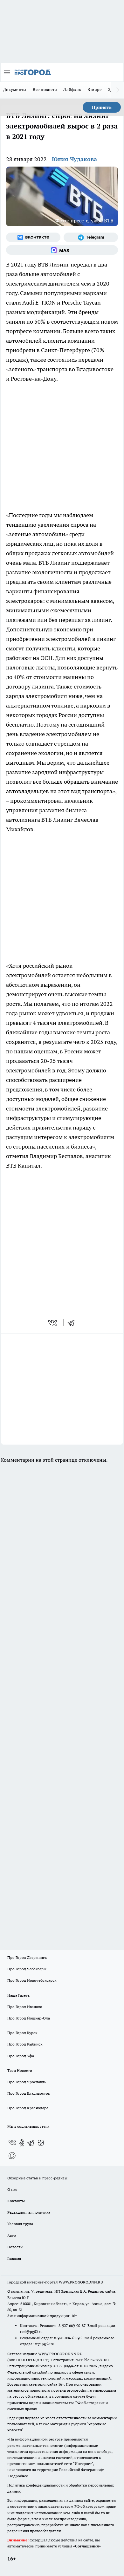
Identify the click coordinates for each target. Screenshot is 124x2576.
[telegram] (73, 1323)
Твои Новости (20, 2070)
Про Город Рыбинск (25, 2044)
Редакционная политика (29, 2212)
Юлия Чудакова (74, 159)
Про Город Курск (22, 2033)
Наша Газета (18, 1995)
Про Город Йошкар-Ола (29, 2018)
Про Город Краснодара (28, 2108)
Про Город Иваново (25, 2007)
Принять (102, 107)
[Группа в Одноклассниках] (22, 2143)
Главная (14, 2258)
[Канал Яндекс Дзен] (41, 2143)
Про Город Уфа (21, 2056)
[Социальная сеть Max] (62, 250)
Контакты (16, 2201)
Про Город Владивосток (29, 2093)
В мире (95, 89)
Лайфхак (72, 89)
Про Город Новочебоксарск (32, 1980)
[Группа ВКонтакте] (33, 237)
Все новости (45, 89)
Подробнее (18, 2476)
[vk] (53, 1323)
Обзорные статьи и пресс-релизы (37, 2178)
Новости (15, 2247)
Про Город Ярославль (27, 2082)
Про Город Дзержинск (27, 1957)
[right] (118, 90)
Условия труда (20, 2224)
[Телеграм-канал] (91, 237)
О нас (12, 2189)
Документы (15, 89)
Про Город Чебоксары (27, 1969)
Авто (12, 2235)
